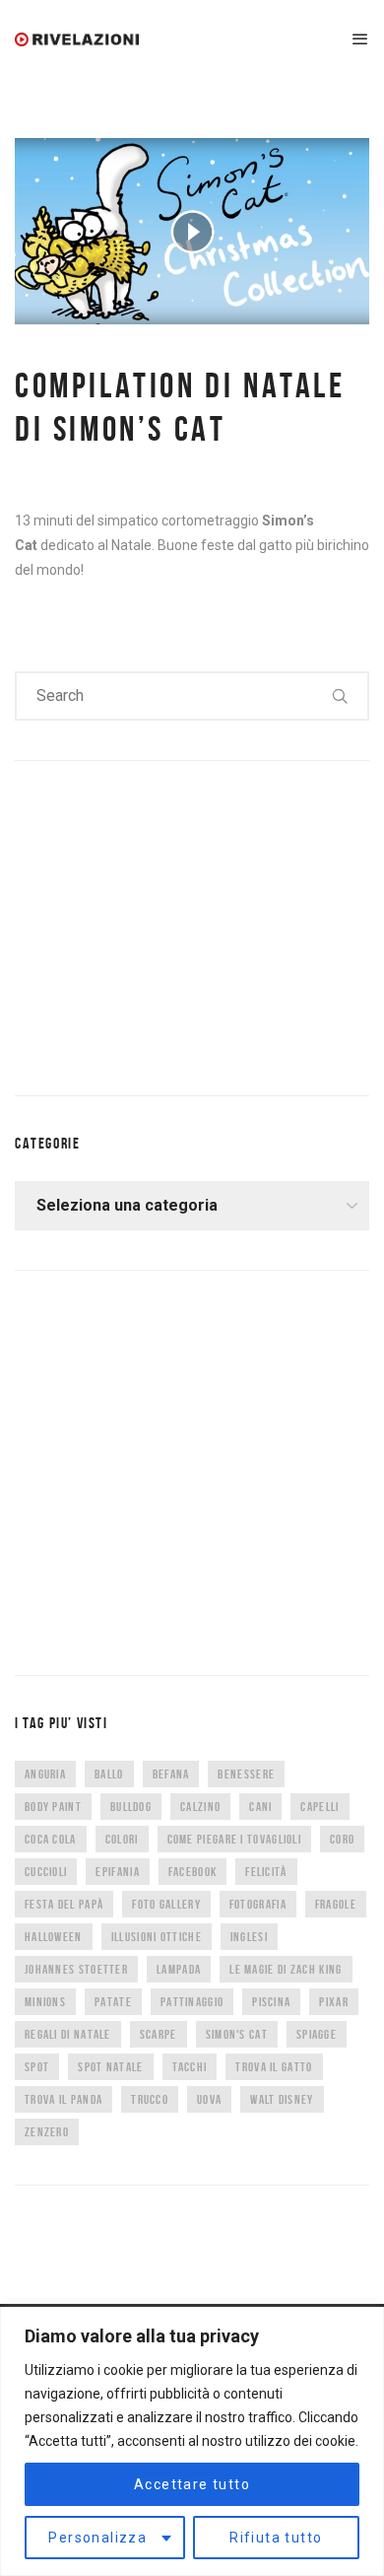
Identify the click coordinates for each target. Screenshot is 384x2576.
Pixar (334, 2002)
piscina (271, 2002)
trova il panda (64, 2099)
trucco (150, 2099)
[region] (192, 2441)
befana (171, 1774)
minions (45, 2002)
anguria (45, 1774)
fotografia (258, 1904)
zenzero (47, 2132)
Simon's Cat (237, 2034)
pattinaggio (192, 2002)
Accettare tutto (192, 2484)
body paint (53, 1807)
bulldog (131, 1807)
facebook (192, 1872)
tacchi (190, 2067)
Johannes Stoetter (76, 1969)
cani (260, 1807)
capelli (320, 1807)
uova (209, 2099)
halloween (54, 1937)
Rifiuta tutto (276, 2538)
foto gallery (166, 1904)
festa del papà (64, 1904)
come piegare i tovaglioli (235, 1839)
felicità (266, 1872)
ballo (109, 1774)
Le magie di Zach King (286, 1969)
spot (37, 2067)
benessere (246, 1774)
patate (113, 2002)
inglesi (249, 1937)
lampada (179, 1969)
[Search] (341, 696)
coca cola (51, 1839)
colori (122, 1839)
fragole (336, 1904)
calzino (200, 1807)
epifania (117, 1872)
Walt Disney (282, 2099)
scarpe (159, 2034)
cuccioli (46, 1872)
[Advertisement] (162, 924)
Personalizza (97, 2538)
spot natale (110, 2067)
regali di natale (68, 2034)
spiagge (317, 2034)
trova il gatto (274, 2067)
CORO (342, 1839)
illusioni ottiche (157, 1937)
